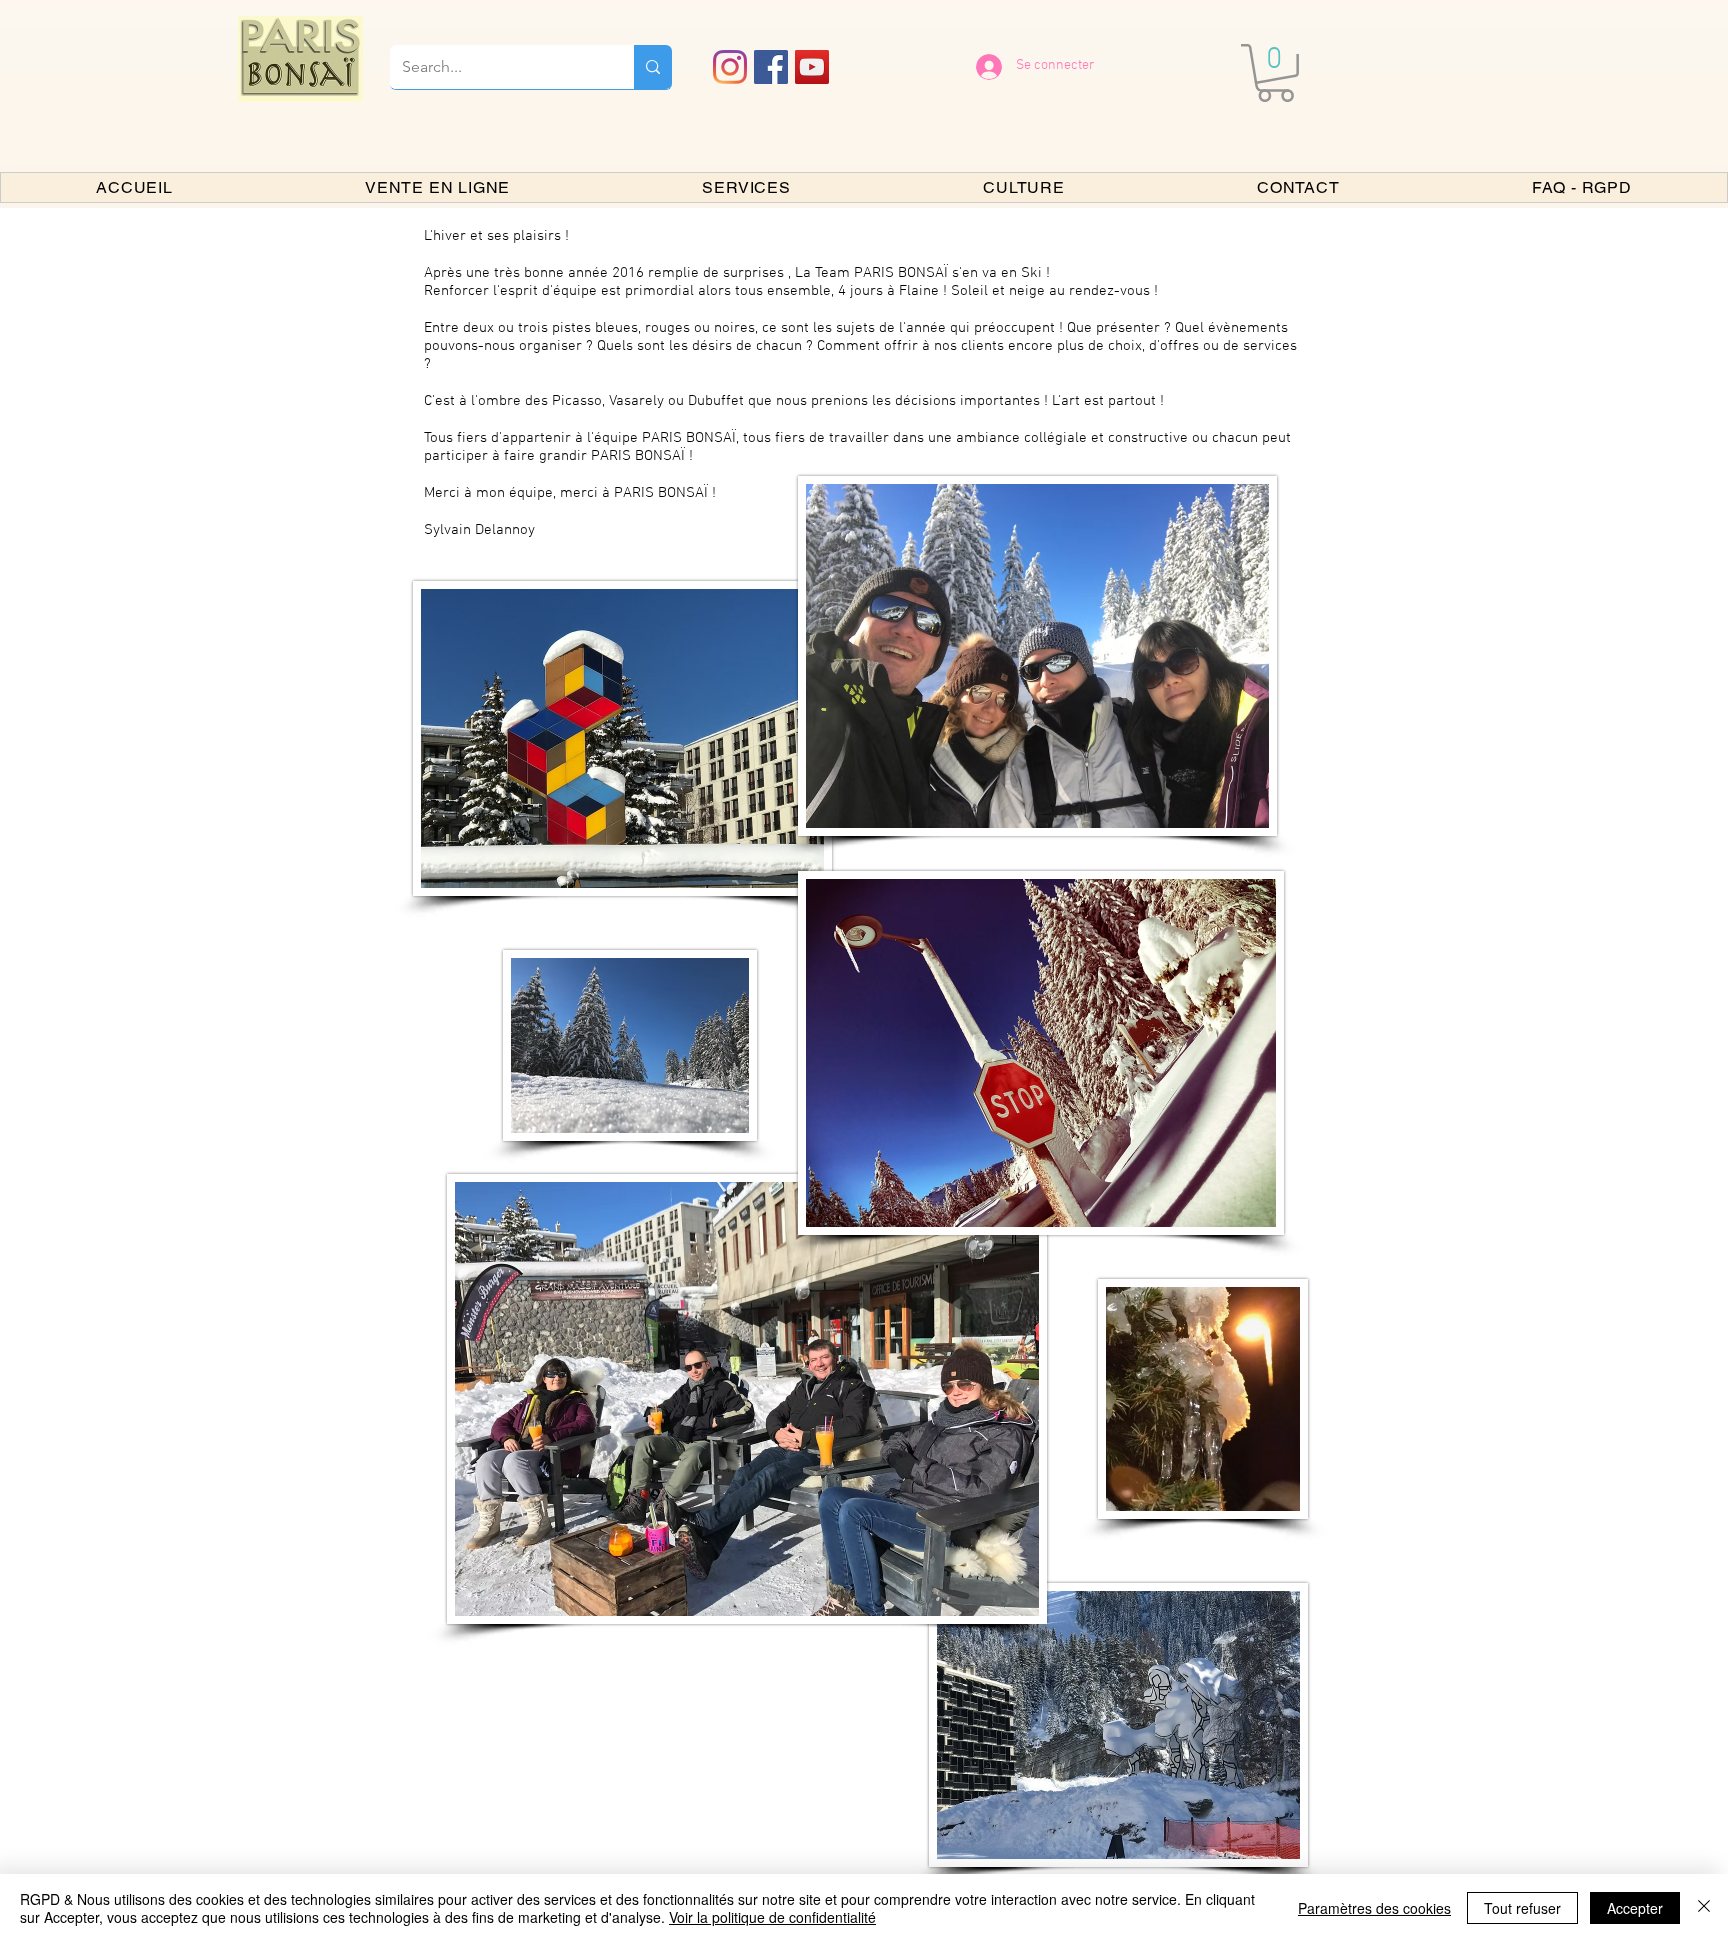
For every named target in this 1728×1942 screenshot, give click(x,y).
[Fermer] (1704, 1908)
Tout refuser (1522, 1908)
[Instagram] (730, 67)
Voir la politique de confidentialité (772, 1917)
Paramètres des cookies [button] (1374, 1908)
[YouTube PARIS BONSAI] (812, 67)
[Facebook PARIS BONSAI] (771, 67)
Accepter (1635, 1908)
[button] (1275, 73)
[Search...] (653, 67)
